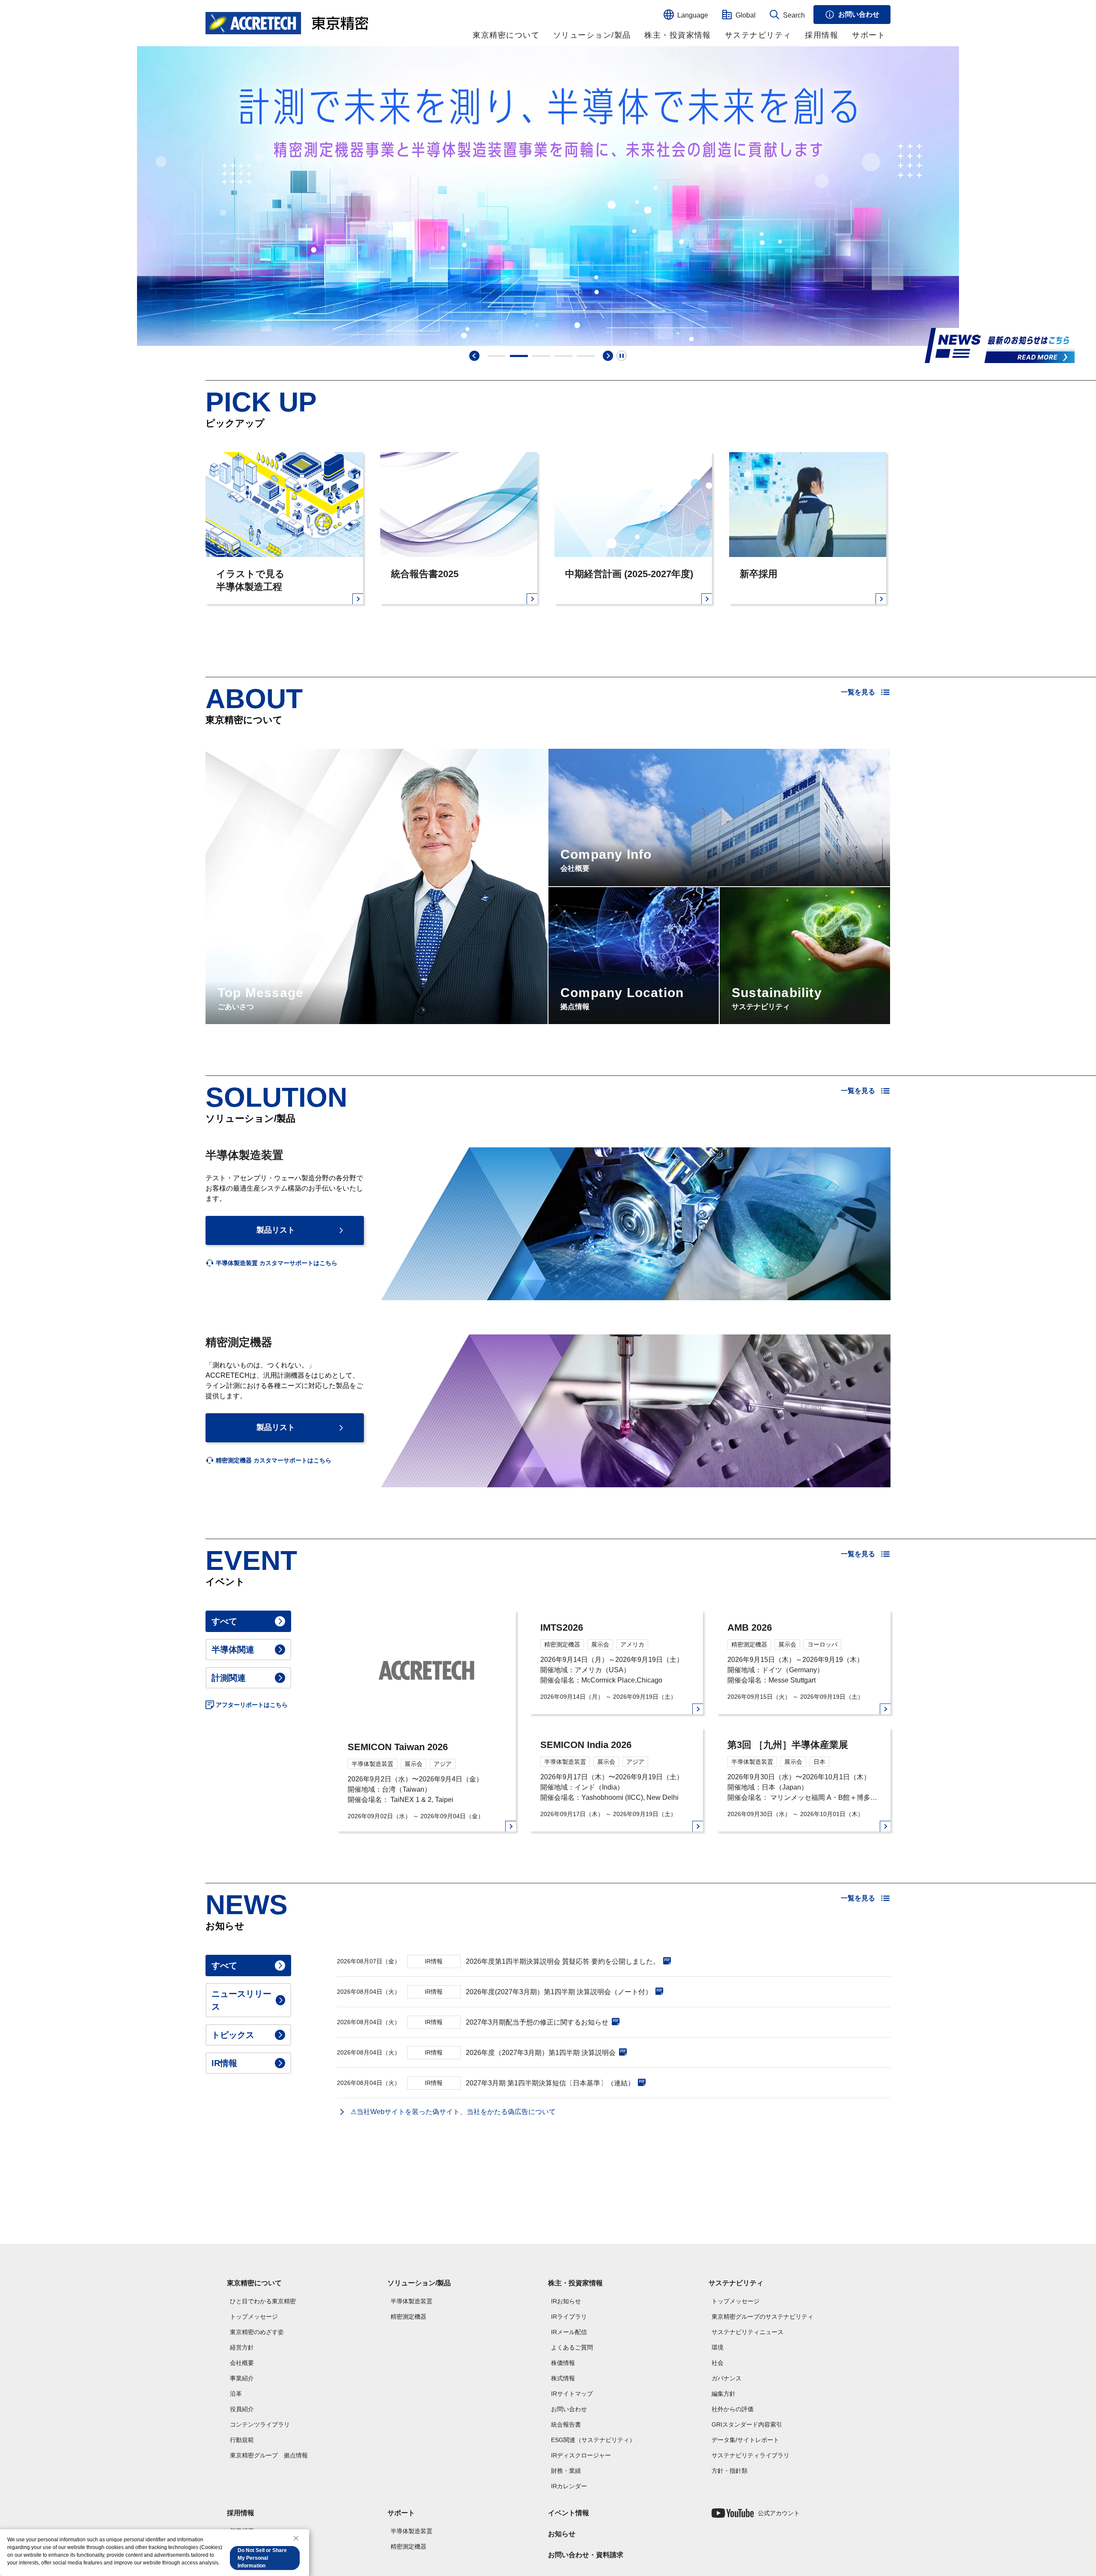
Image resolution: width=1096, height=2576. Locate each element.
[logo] (287, 23)
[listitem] (271, 1263)
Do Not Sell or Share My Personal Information (262, 2558)
